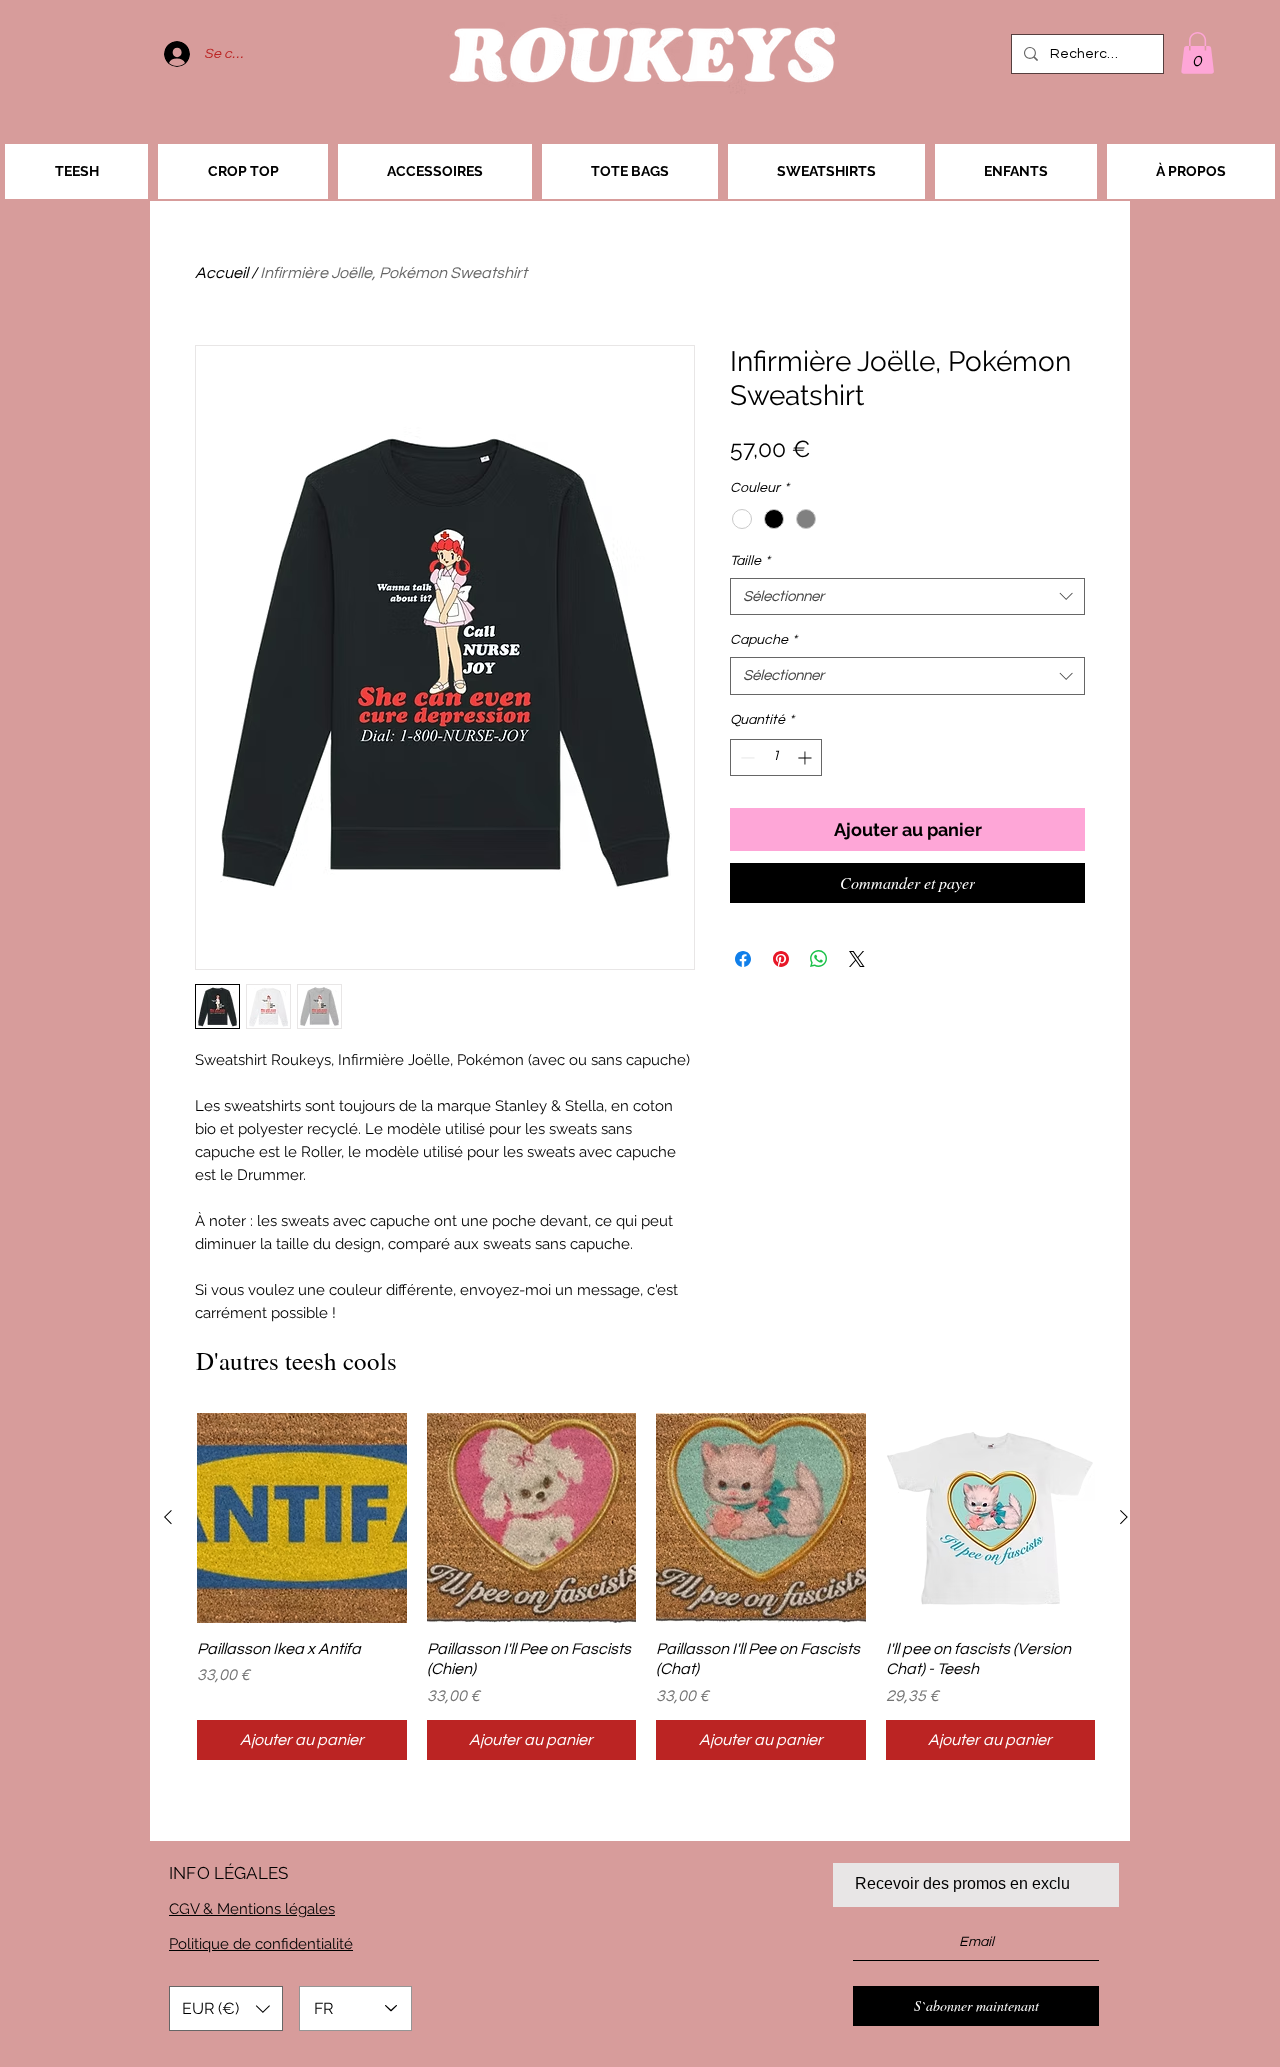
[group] (646, 1586)
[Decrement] (745, 757)
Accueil (221, 273)
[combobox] (907, 597)
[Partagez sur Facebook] (743, 959)
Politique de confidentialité (261, 1944)
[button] (1197, 53)
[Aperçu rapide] (302, 1518)
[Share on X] (857, 959)
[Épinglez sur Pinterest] (781, 959)
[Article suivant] (1124, 1517)
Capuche (763, 640)
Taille (750, 561)
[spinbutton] (776, 757)
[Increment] (806, 757)
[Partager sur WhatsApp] (819, 959)
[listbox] (226, 2008)
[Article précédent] (168, 1517)
